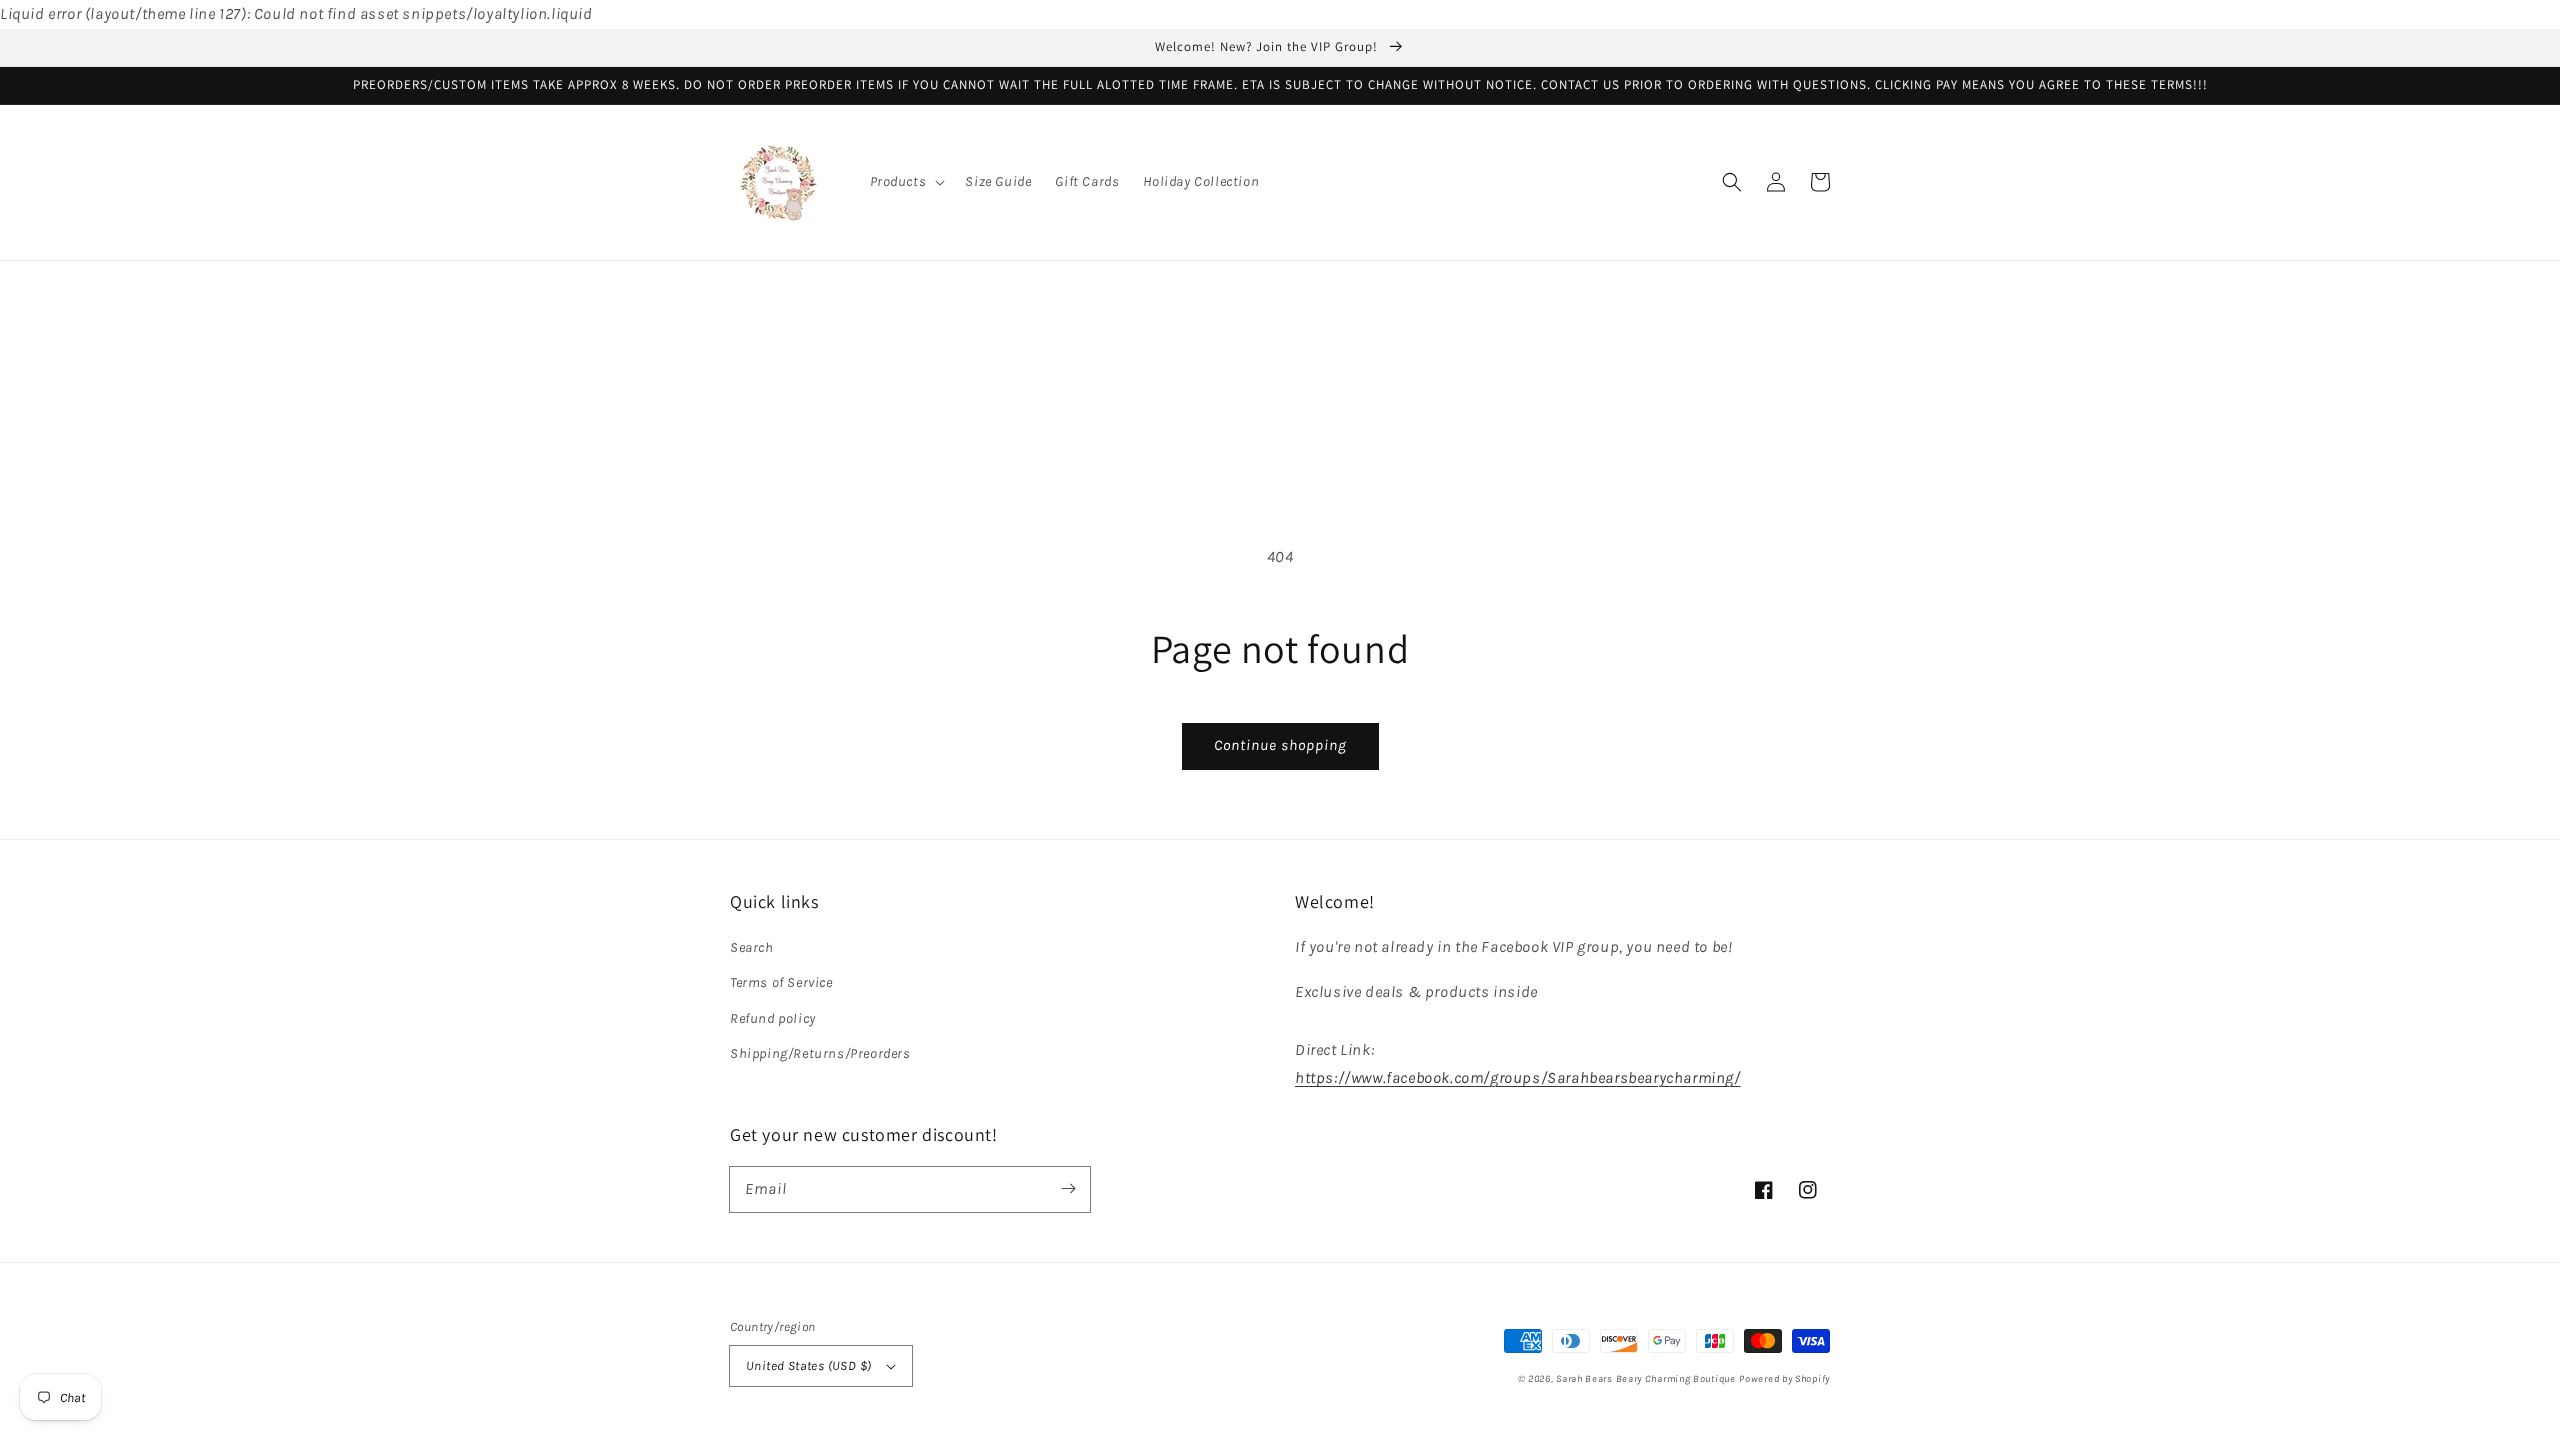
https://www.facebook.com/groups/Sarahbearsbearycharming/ (1518, 1077)
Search (752, 947)
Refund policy (773, 1018)
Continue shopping (1280, 745)
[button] (906, 182)
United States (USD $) (808, 1365)
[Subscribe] (1068, 1189)
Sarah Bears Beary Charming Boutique (1646, 1379)
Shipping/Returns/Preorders (820, 1053)
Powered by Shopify (1784, 1379)
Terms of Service (781, 982)
